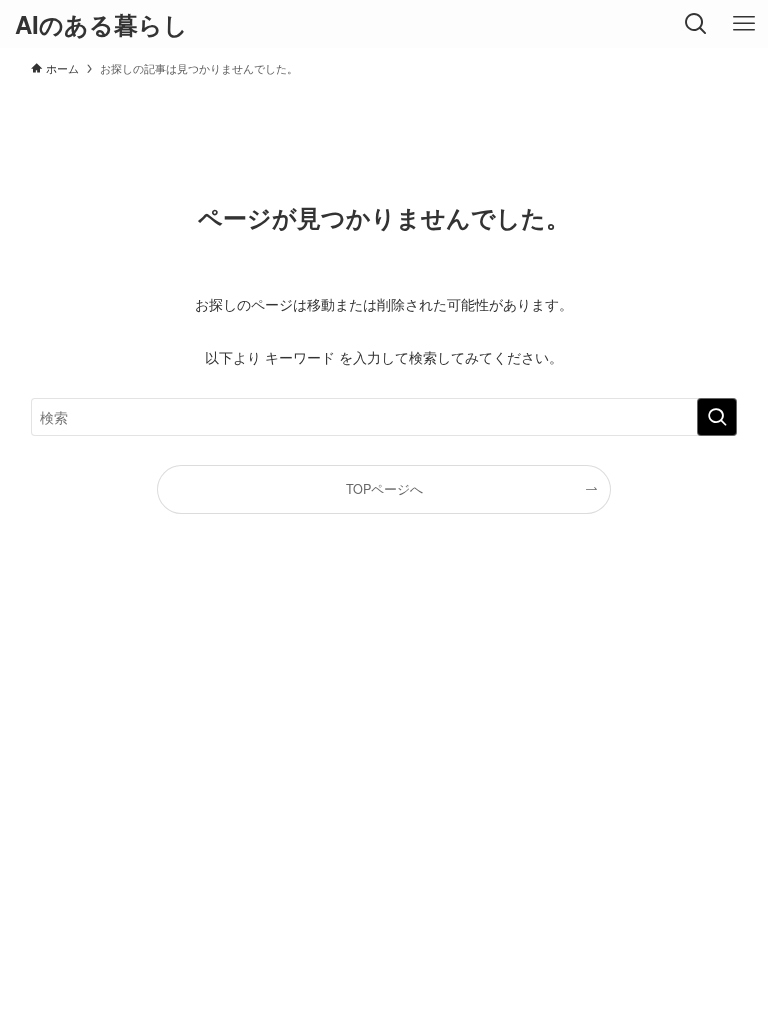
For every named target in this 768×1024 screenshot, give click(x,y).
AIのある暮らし (101, 24)
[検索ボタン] (696, 24)
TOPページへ (384, 489)
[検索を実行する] (717, 417)
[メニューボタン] (744, 24)
